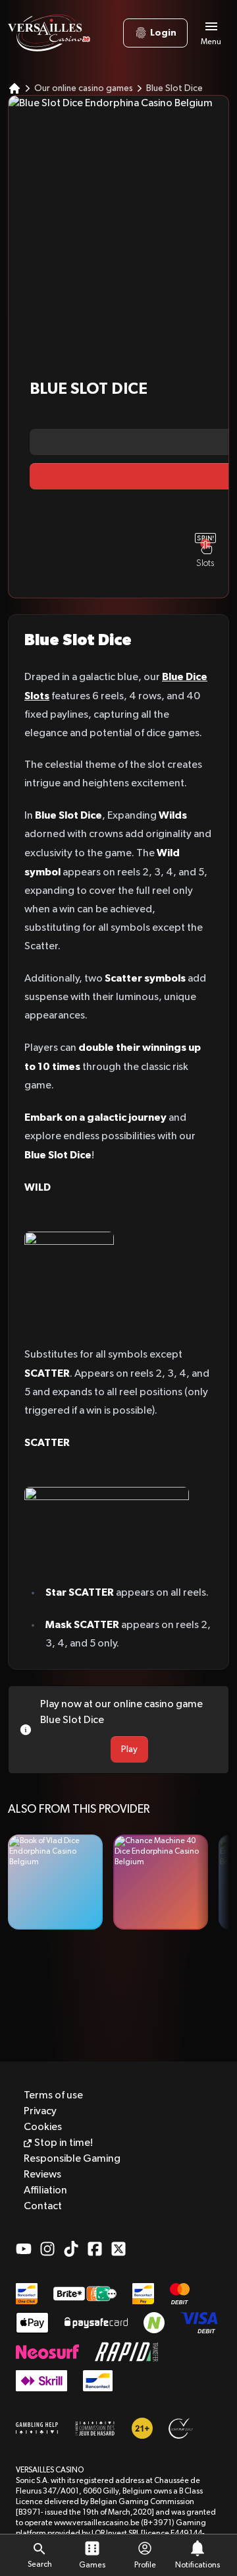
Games (92, 2565)
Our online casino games (84, 88)
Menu (211, 42)
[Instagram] (47, 2249)
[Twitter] (118, 2249)
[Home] (14, 88)
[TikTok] (71, 2249)
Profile (145, 2565)
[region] (118, 1882)
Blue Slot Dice (174, 88)
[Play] (55, 1882)
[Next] (213, 1882)
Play (129, 1749)
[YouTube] (24, 2249)
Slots (205, 563)
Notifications (197, 2565)
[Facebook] (95, 2249)
